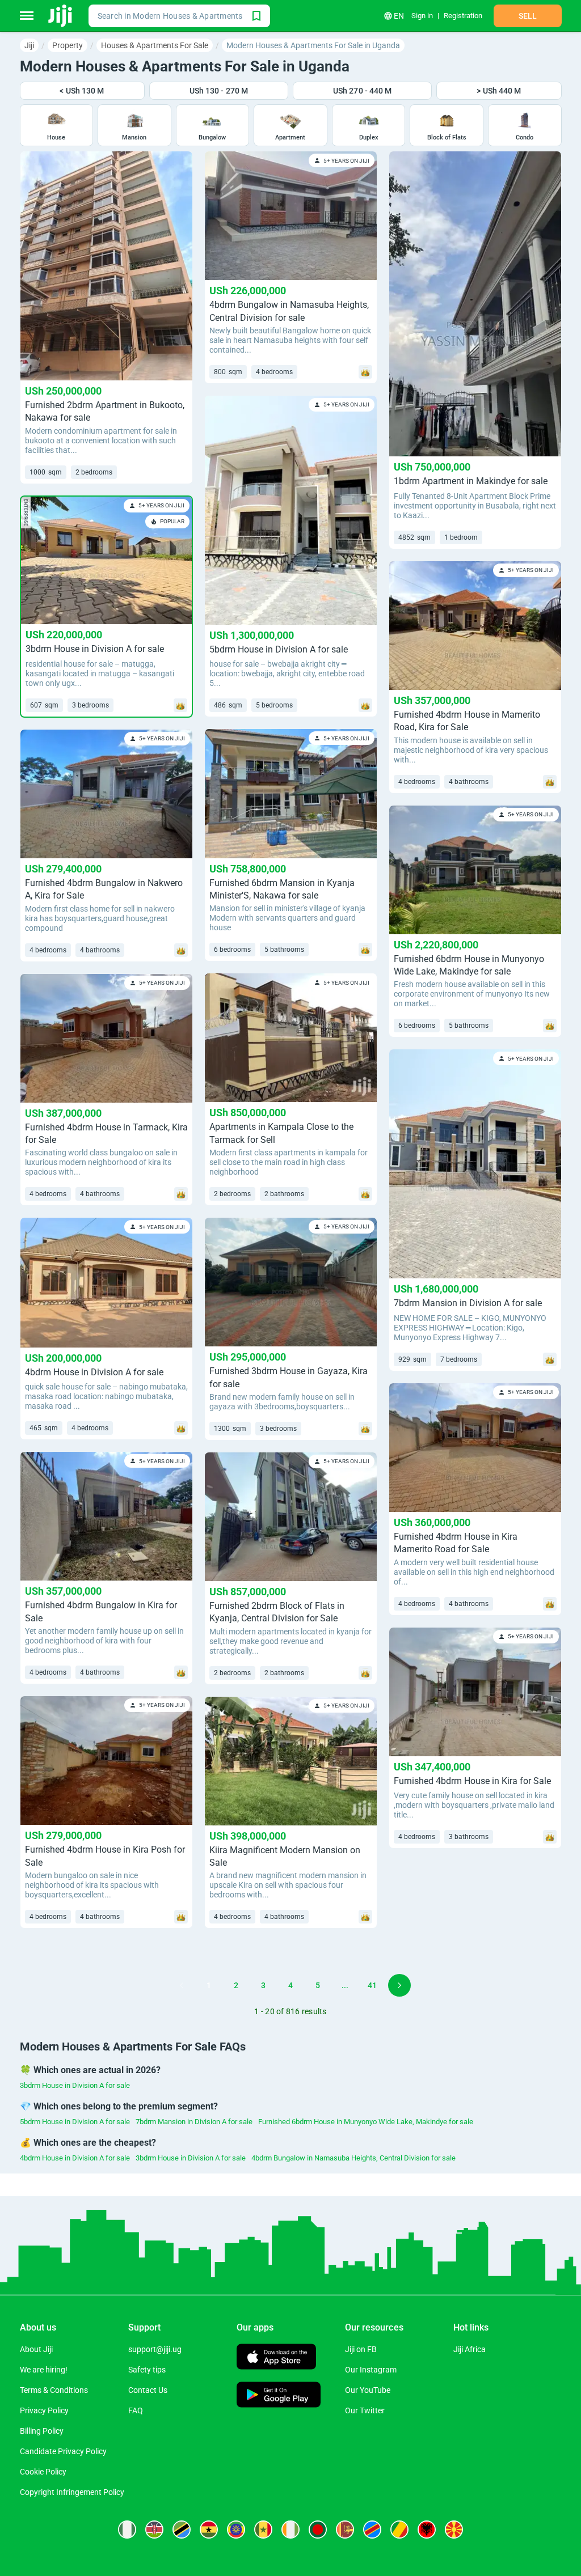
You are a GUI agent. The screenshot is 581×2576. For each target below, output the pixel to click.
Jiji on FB (361, 2349)
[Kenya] (154, 2530)
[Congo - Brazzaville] (399, 2530)
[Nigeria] (127, 2530)
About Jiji (36, 2349)
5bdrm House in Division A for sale (75, 2122)
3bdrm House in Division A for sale (75, 2085)
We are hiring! (44, 2370)
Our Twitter (365, 2410)
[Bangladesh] (318, 2530)
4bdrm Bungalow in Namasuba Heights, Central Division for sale (353, 2158)
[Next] (399, 1985)
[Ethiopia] (236, 2530)
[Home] (61, 16)
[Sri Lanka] (345, 2530)
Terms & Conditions (54, 2390)
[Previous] (182, 1985)
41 (372, 1985)
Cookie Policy (43, 2472)
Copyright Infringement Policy (72, 2492)
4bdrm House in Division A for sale (75, 2158)
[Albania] (427, 2530)
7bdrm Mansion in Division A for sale (194, 2122)
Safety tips (147, 2370)
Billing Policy (42, 2431)
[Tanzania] (182, 2530)
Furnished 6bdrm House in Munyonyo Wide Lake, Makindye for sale (366, 2122)
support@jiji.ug (155, 2349)
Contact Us (148, 2390)
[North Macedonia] (454, 2530)
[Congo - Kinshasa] (372, 2530)
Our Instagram (371, 2370)
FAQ (136, 2410)
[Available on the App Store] (276, 2358)
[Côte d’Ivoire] (290, 2530)
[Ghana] (209, 2530)
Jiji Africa (470, 2349)
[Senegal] (263, 2530)
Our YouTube (368, 2390)
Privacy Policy (44, 2410)
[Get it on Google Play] (279, 2396)
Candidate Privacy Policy (63, 2451)
